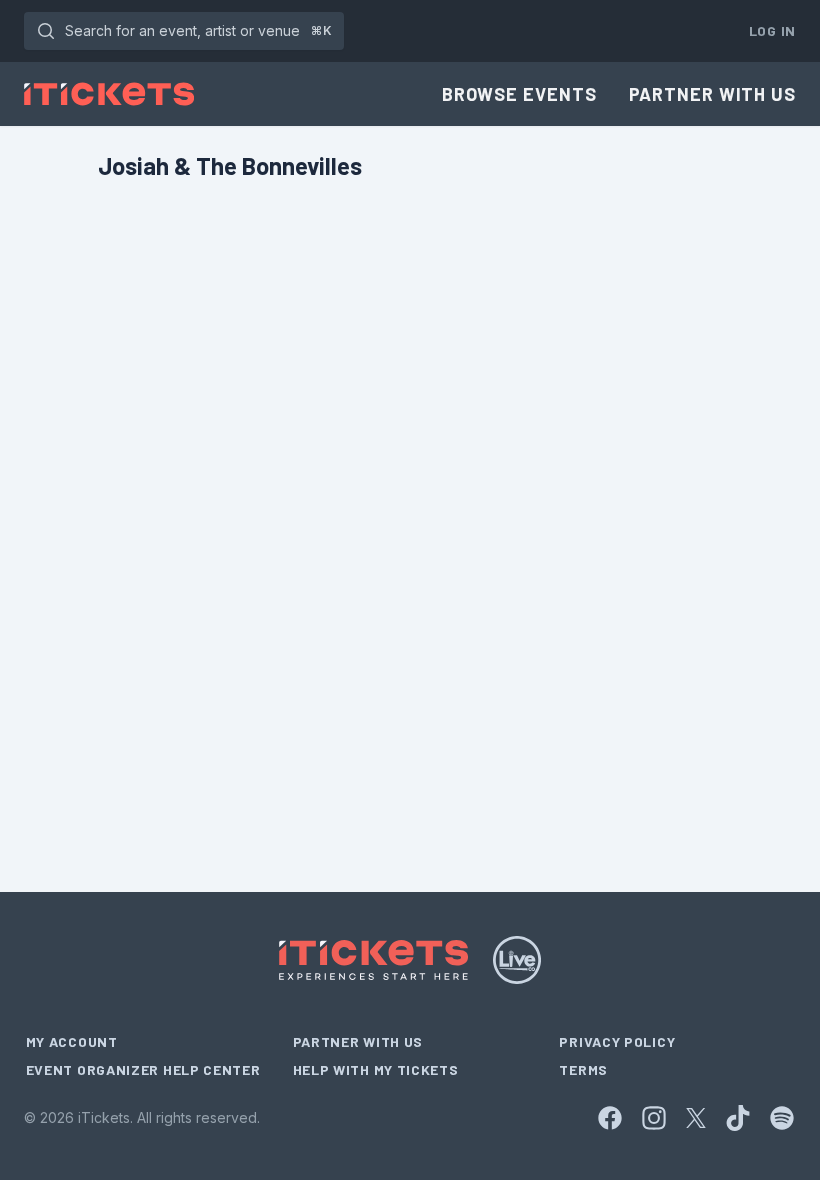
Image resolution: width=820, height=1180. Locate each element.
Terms (583, 1069)
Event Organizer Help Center (143, 1069)
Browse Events (519, 94)
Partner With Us (713, 94)
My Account (72, 1041)
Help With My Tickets (376, 1069)
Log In (772, 30)
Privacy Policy (617, 1041)
